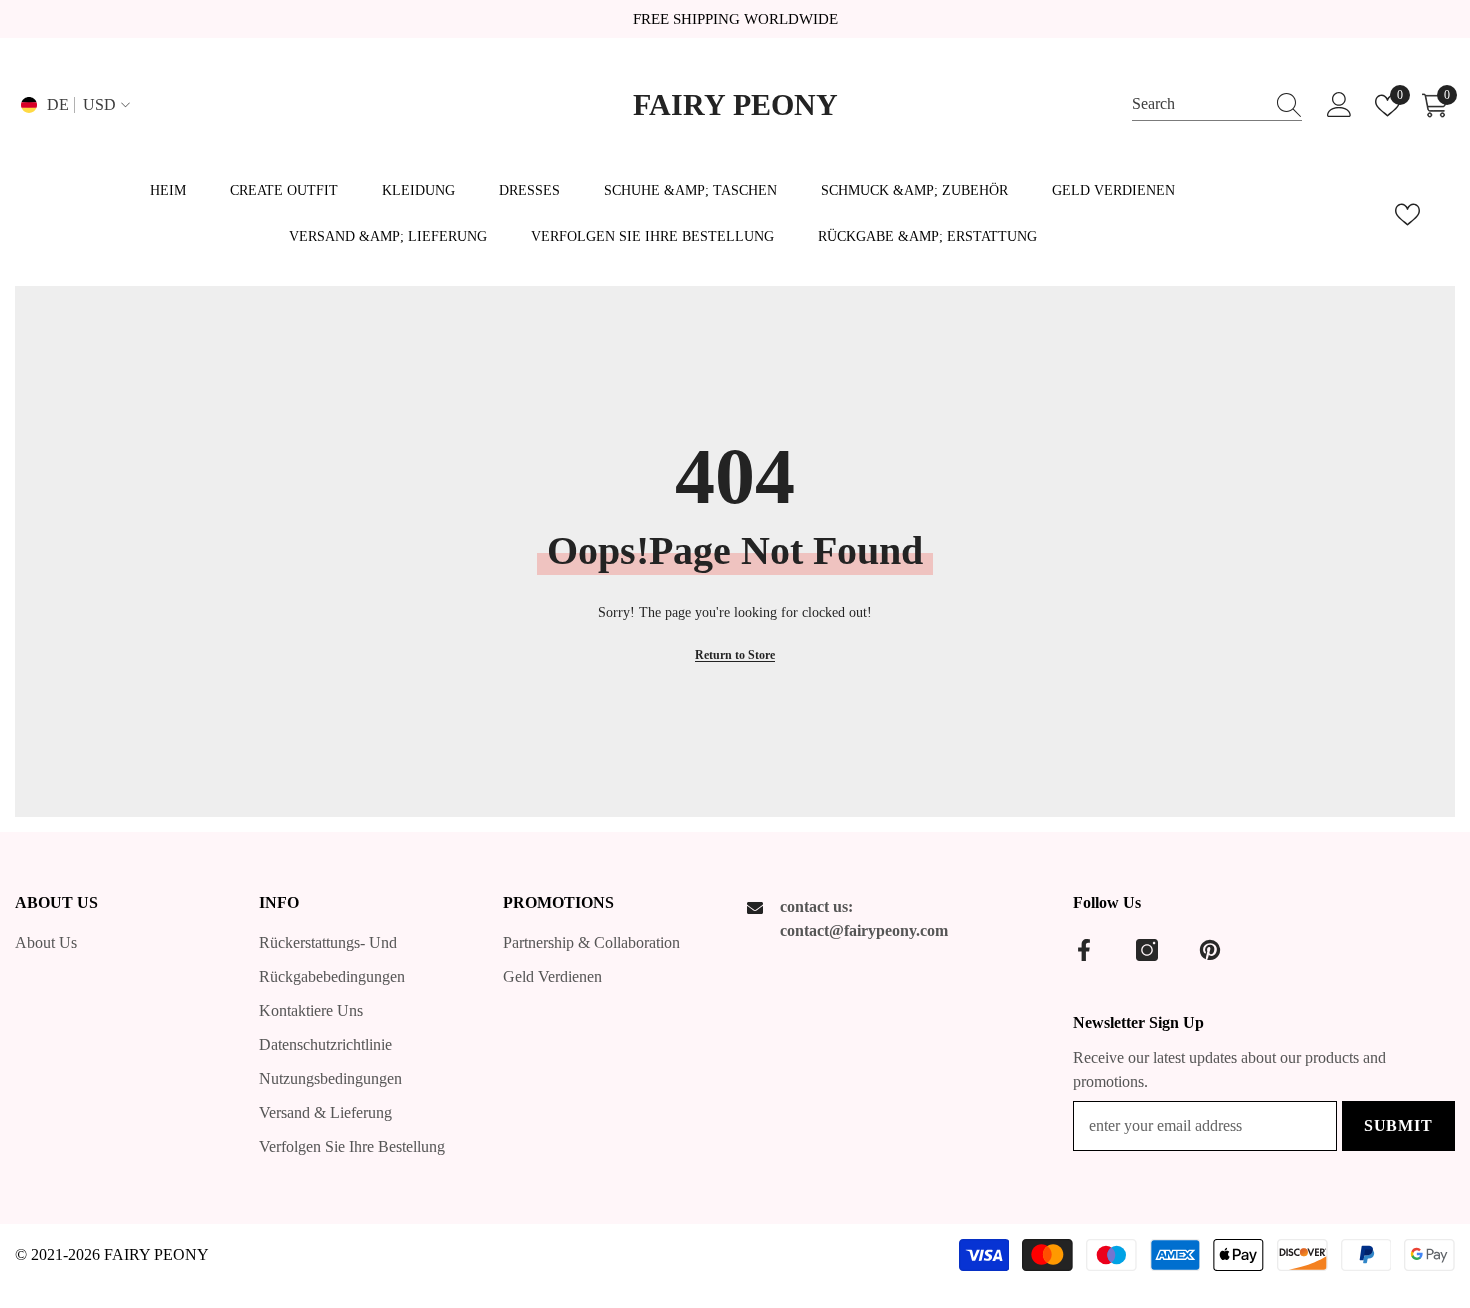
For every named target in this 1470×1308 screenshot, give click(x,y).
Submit (1398, 1125)
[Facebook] (1084, 950)
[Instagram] (1147, 950)
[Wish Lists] (1407, 214)
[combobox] (1198, 104)
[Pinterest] (1210, 950)
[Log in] (1339, 105)
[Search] (1217, 105)
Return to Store (735, 655)
